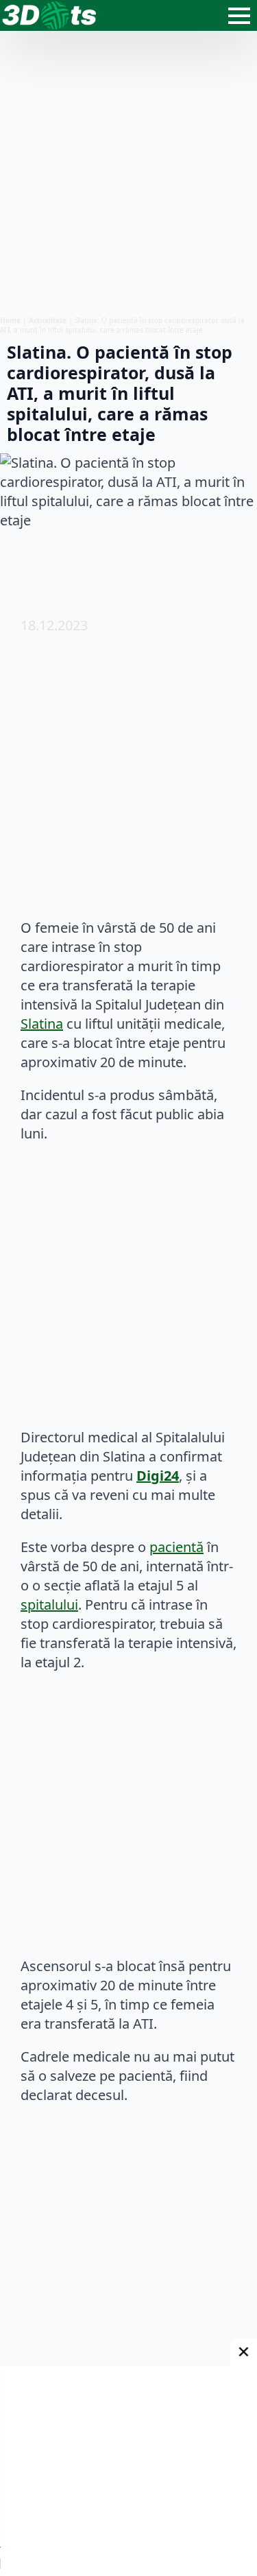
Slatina (42, 1024)
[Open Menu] (239, 16)
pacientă (176, 1547)
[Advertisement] (128, 173)
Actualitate (48, 320)
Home (10, 320)
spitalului (49, 1605)
